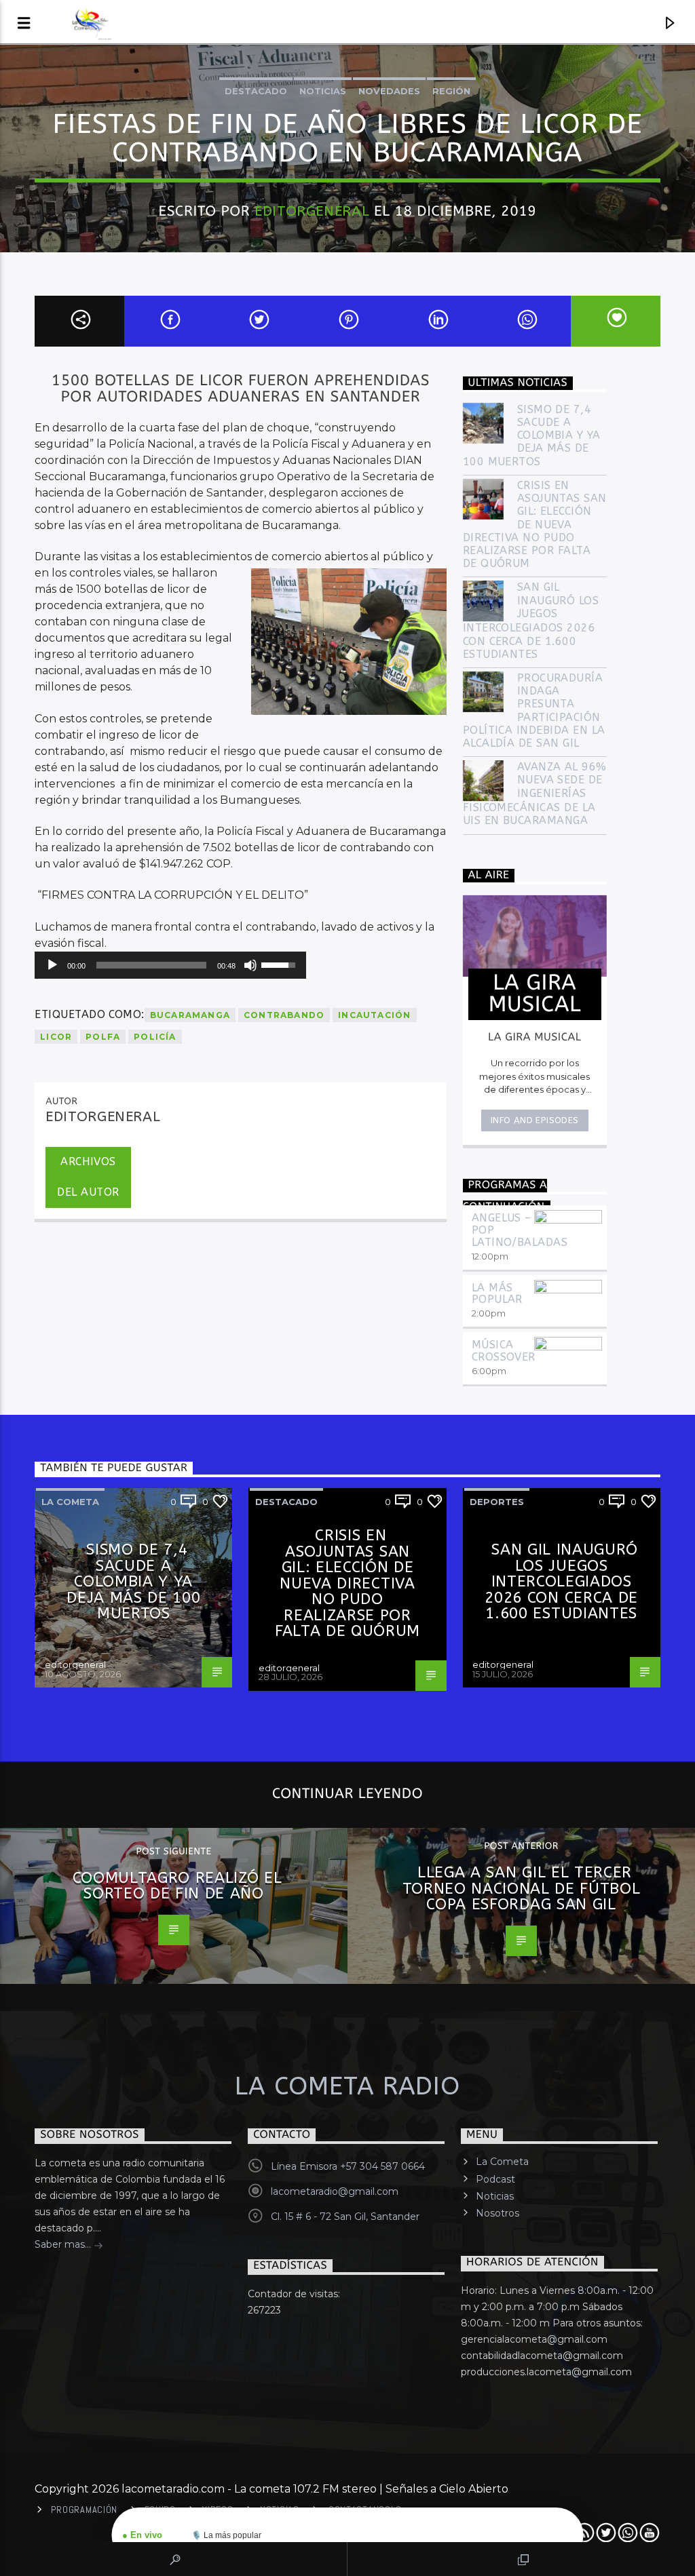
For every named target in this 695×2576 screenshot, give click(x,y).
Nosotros (497, 2213)
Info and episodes (535, 1120)
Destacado (256, 91)
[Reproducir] (52, 965)
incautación (374, 1015)
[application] (170, 965)
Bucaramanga (190, 1015)
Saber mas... (64, 2244)
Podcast (495, 2179)
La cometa (70, 1502)
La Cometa (502, 2162)
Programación (84, 2510)
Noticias (323, 91)
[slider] (151, 965)
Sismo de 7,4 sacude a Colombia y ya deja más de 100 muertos (532, 435)
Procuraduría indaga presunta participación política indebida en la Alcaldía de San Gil (534, 710)
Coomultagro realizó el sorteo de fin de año (177, 1886)
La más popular (497, 1294)
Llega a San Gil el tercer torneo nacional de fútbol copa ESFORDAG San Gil (522, 1888)
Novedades (389, 91)
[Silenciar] (250, 965)
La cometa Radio (347, 2086)
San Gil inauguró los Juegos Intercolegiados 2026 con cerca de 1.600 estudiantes (531, 620)
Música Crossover (504, 1351)
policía (155, 1037)
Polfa (103, 1037)
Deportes (497, 1502)
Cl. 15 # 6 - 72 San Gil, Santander (345, 2217)
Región (451, 91)
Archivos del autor (88, 1177)
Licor (56, 1037)
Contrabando (284, 1015)
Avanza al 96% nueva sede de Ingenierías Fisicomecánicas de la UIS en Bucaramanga (535, 794)
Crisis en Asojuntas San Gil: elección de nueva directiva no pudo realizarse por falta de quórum (535, 524)
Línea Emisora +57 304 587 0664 (348, 2166)
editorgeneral (312, 211)
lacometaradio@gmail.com (335, 2191)
